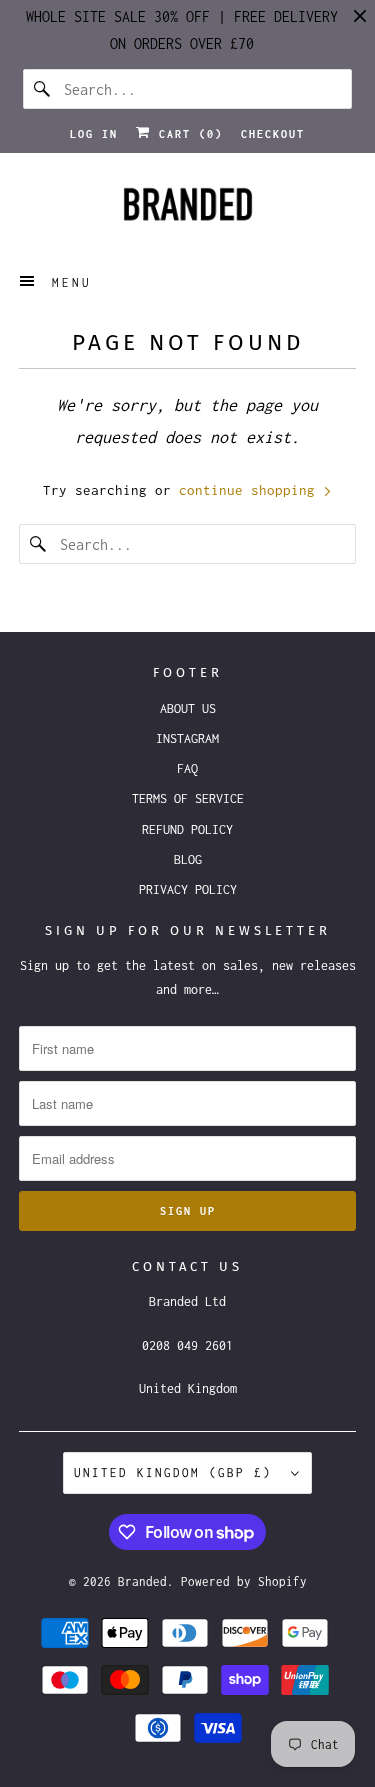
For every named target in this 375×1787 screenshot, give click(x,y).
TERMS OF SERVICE (188, 798)
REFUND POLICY (187, 829)
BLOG (188, 859)
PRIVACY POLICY (188, 889)
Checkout (273, 134)
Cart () (187, 134)
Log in (94, 134)
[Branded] (187, 210)
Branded (142, 1581)
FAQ (187, 768)
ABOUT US (188, 708)
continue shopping (251, 490)
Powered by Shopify (244, 1581)
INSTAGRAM (187, 738)
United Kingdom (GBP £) (177, 1472)
